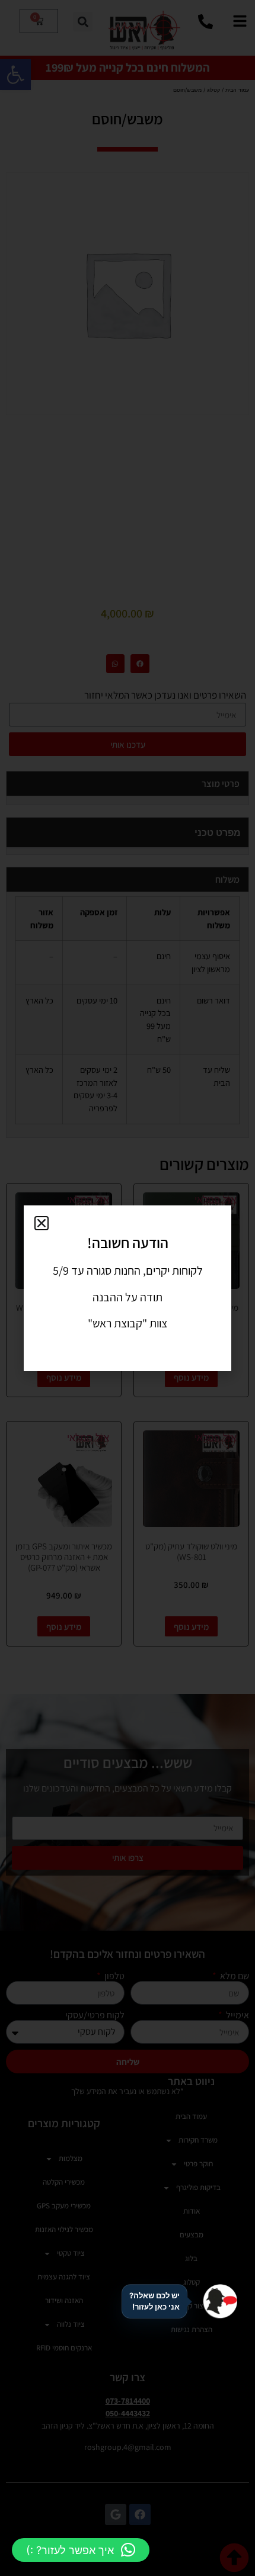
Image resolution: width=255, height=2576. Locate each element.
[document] (128, 1288)
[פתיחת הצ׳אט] (220, 2301)
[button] (81, 2550)
